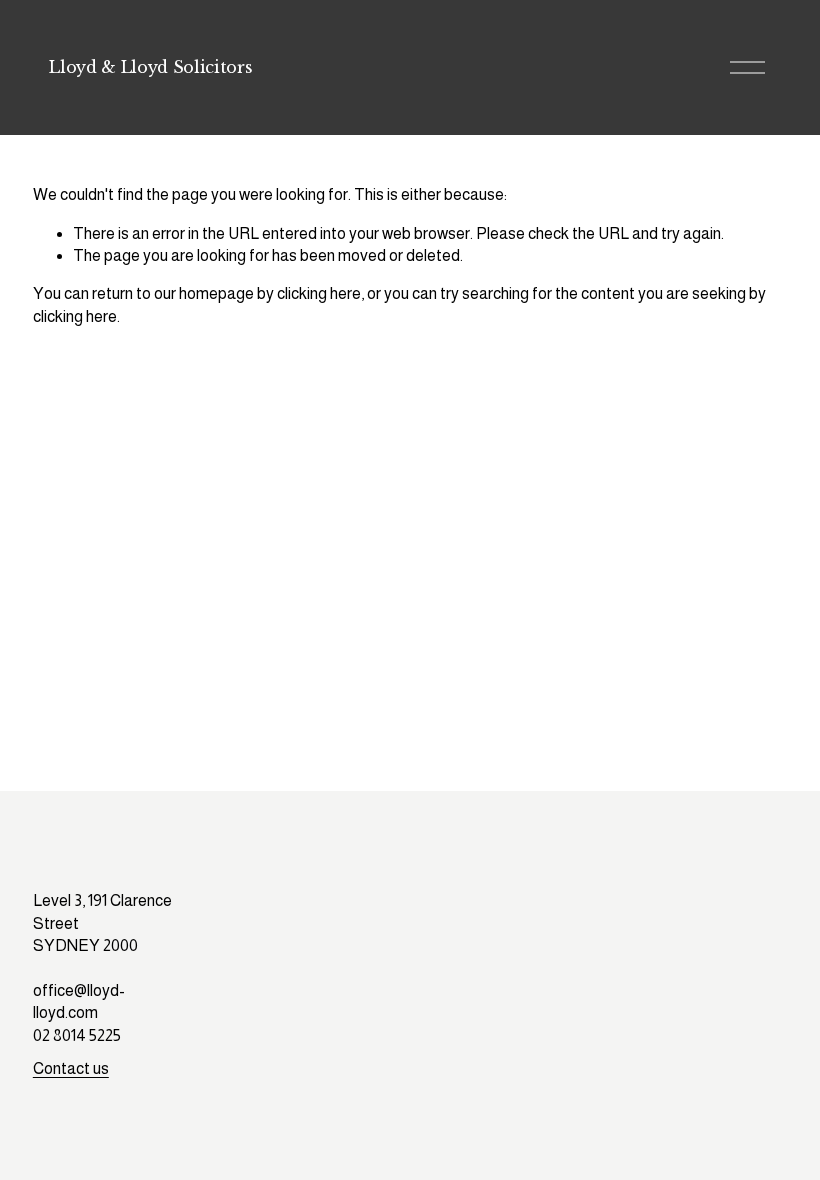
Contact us (71, 1068)
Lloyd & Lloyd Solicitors (150, 67)
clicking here (319, 293)
